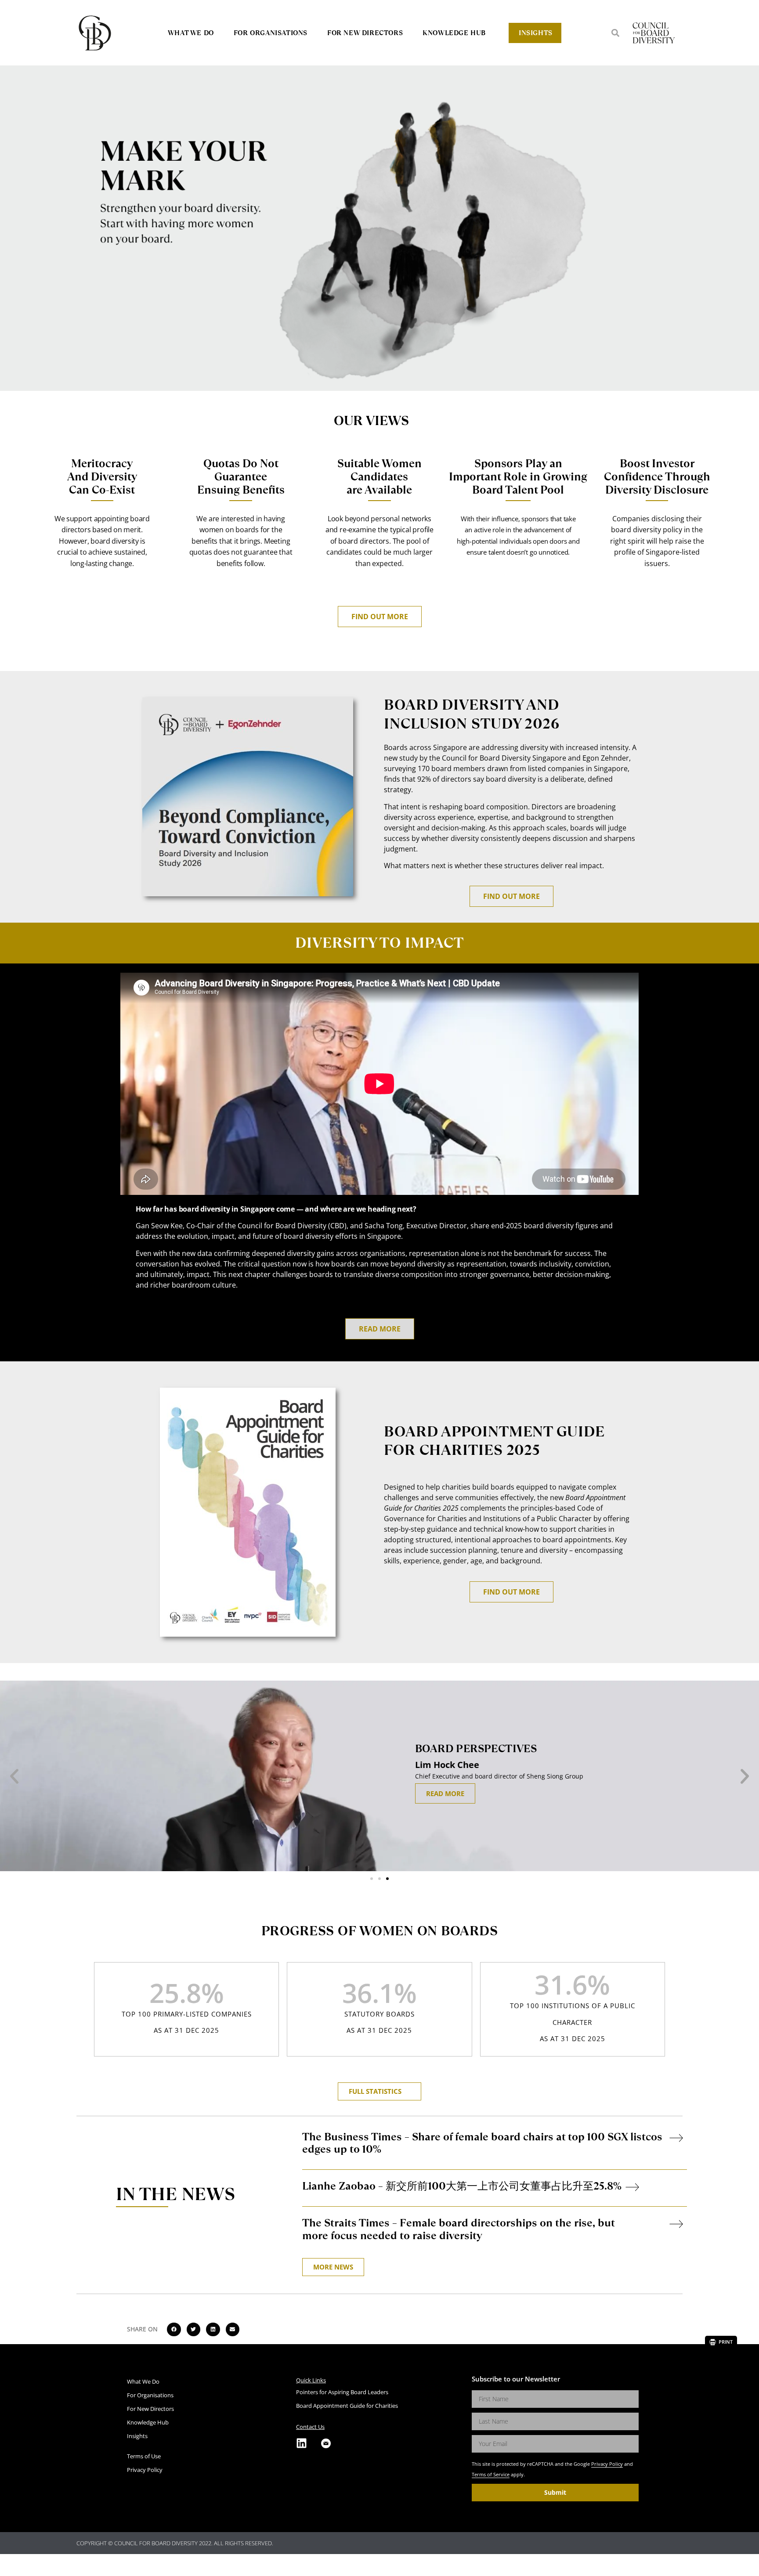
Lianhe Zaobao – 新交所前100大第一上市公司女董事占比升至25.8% (462, 2186)
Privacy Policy (607, 2464)
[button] (616, 33)
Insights (536, 33)
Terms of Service (491, 2474)
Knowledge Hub (454, 33)
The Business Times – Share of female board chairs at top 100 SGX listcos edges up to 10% (482, 2143)
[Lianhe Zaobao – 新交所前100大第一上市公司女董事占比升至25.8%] (632, 2187)
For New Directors (365, 33)
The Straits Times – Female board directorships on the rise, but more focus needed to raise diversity (458, 2229)
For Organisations (271, 33)
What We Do (191, 33)
